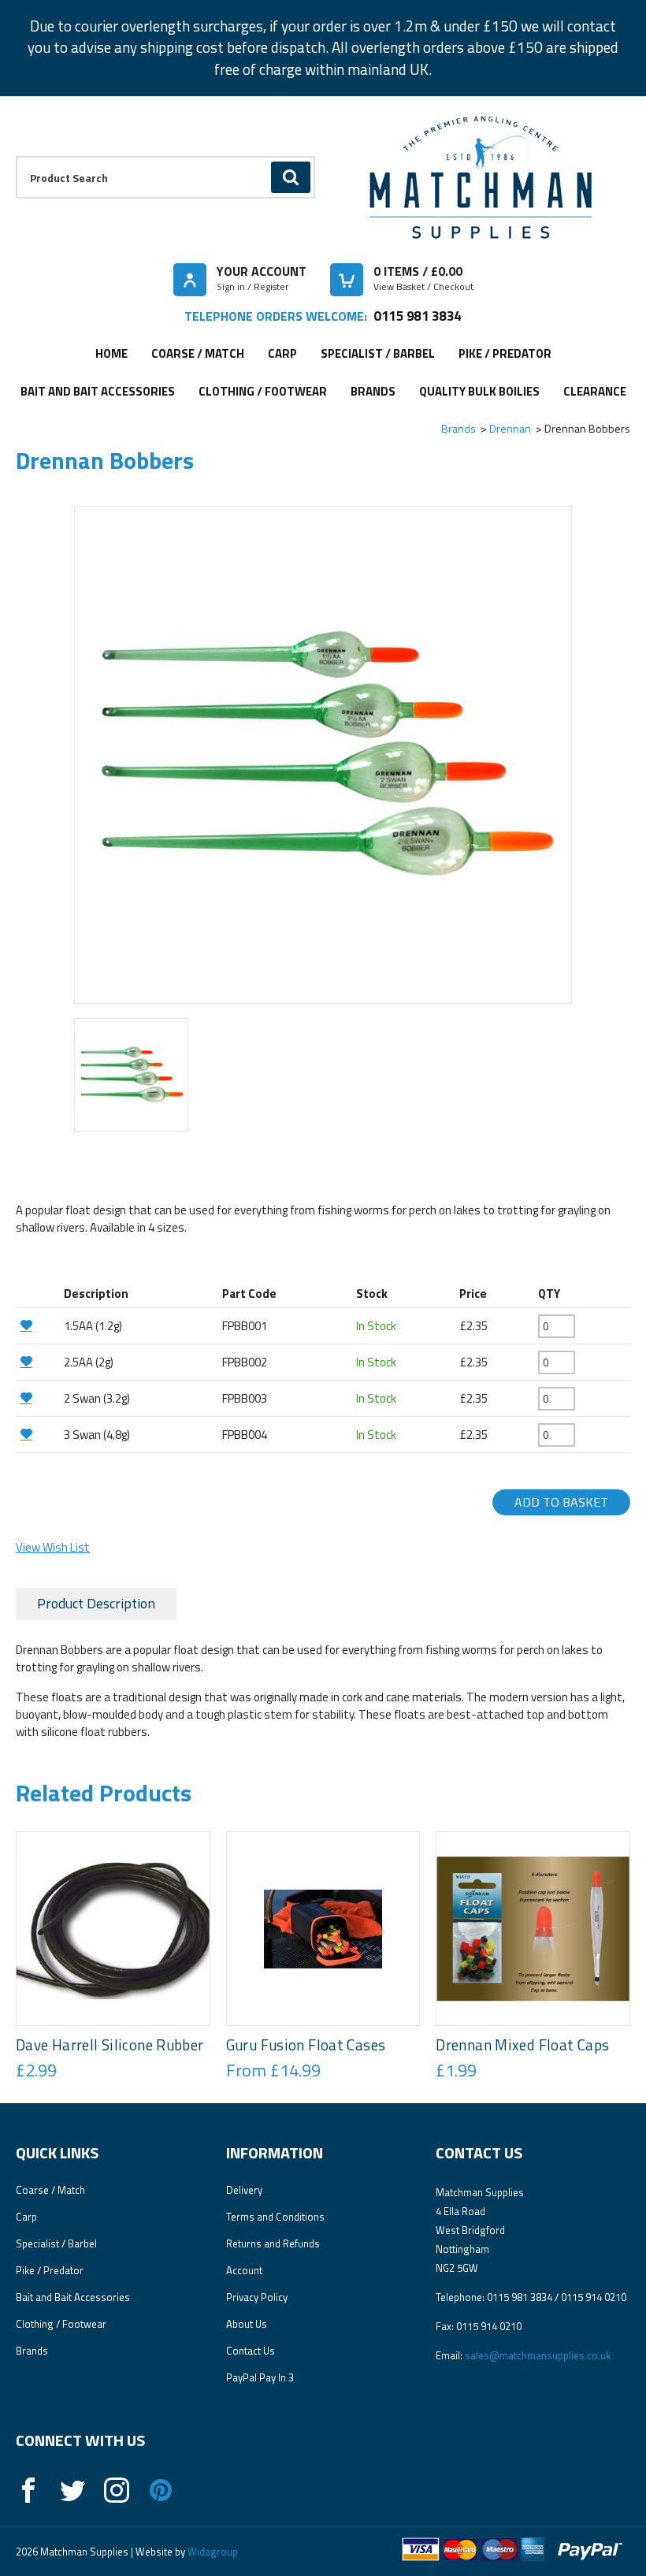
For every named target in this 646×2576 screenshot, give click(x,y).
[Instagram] (117, 2490)
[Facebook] (28, 2490)
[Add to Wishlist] (38, 1325)
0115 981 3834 (417, 316)
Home (111, 353)
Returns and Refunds (273, 2243)
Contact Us (251, 2351)
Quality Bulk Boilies (479, 391)
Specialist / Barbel (378, 353)
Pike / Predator (505, 353)
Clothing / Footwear (263, 391)
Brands (373, 391)
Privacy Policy (257, 2297)
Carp (282, 353)
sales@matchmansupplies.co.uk (538, 2355)
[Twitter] (72, 2490)
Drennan (510, 428)
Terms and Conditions (275, 2217)
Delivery (244, 2190)
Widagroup (212, 2552)
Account (244, 2270)
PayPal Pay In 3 (260, 2377)
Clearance (595, 391)
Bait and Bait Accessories (98, 391)
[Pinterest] (161, 2490)
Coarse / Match (198, 353)
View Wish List (53, 1547)
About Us (247, 2324)
